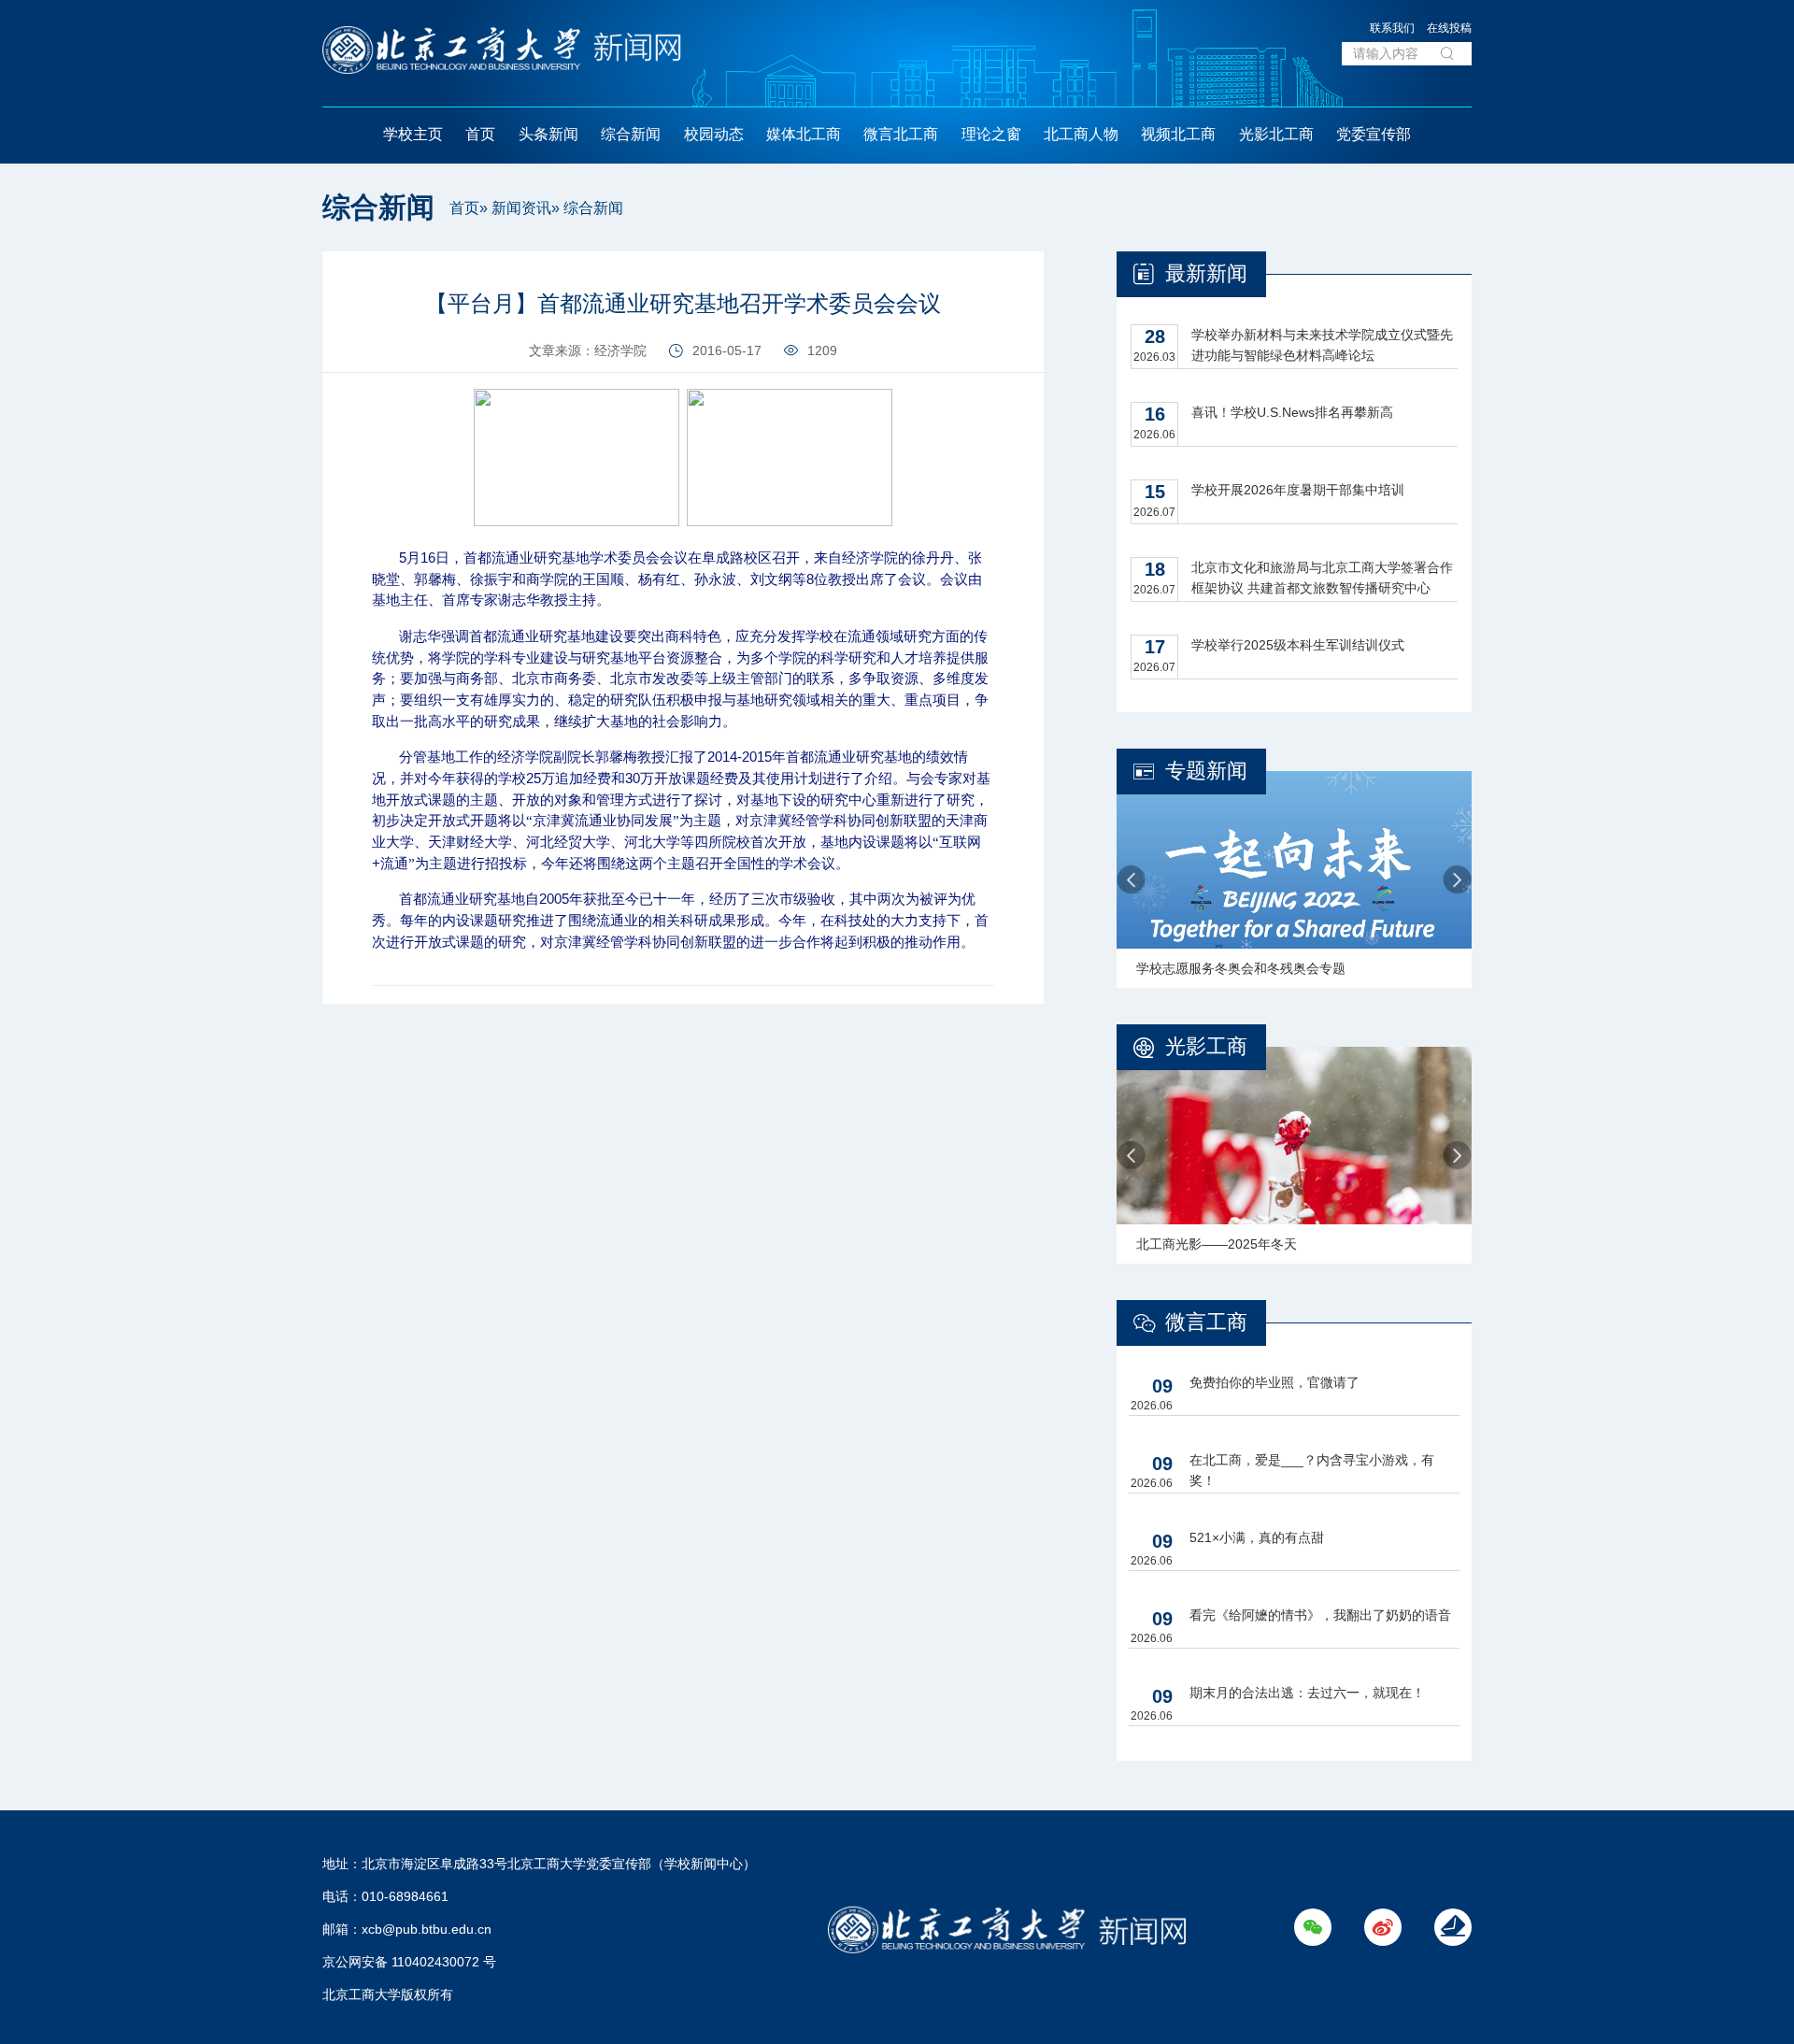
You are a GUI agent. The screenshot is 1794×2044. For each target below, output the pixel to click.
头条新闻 (548, 134)
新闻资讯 (521, 208)
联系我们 (1392, 28)
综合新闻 (631, 134)
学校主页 (413, 134)
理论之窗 (991, 134)
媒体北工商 (804, 134)
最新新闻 (1206, 273)
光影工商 (1206, 1046)
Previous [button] (1131, 880)
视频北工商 (1178, 134)
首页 (480, 134)
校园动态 (714, 134)
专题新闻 (1206, 771)
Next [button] (1457, 880)
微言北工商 (901, 134)
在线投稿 (1449, 28)
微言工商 (1206, 1322)
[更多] (282, 357)
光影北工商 (1276, 134)
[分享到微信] (282, 272)
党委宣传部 (1374, 134)
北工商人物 (1081, 134)
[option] (1294, 879)
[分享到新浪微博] (282, 314)
